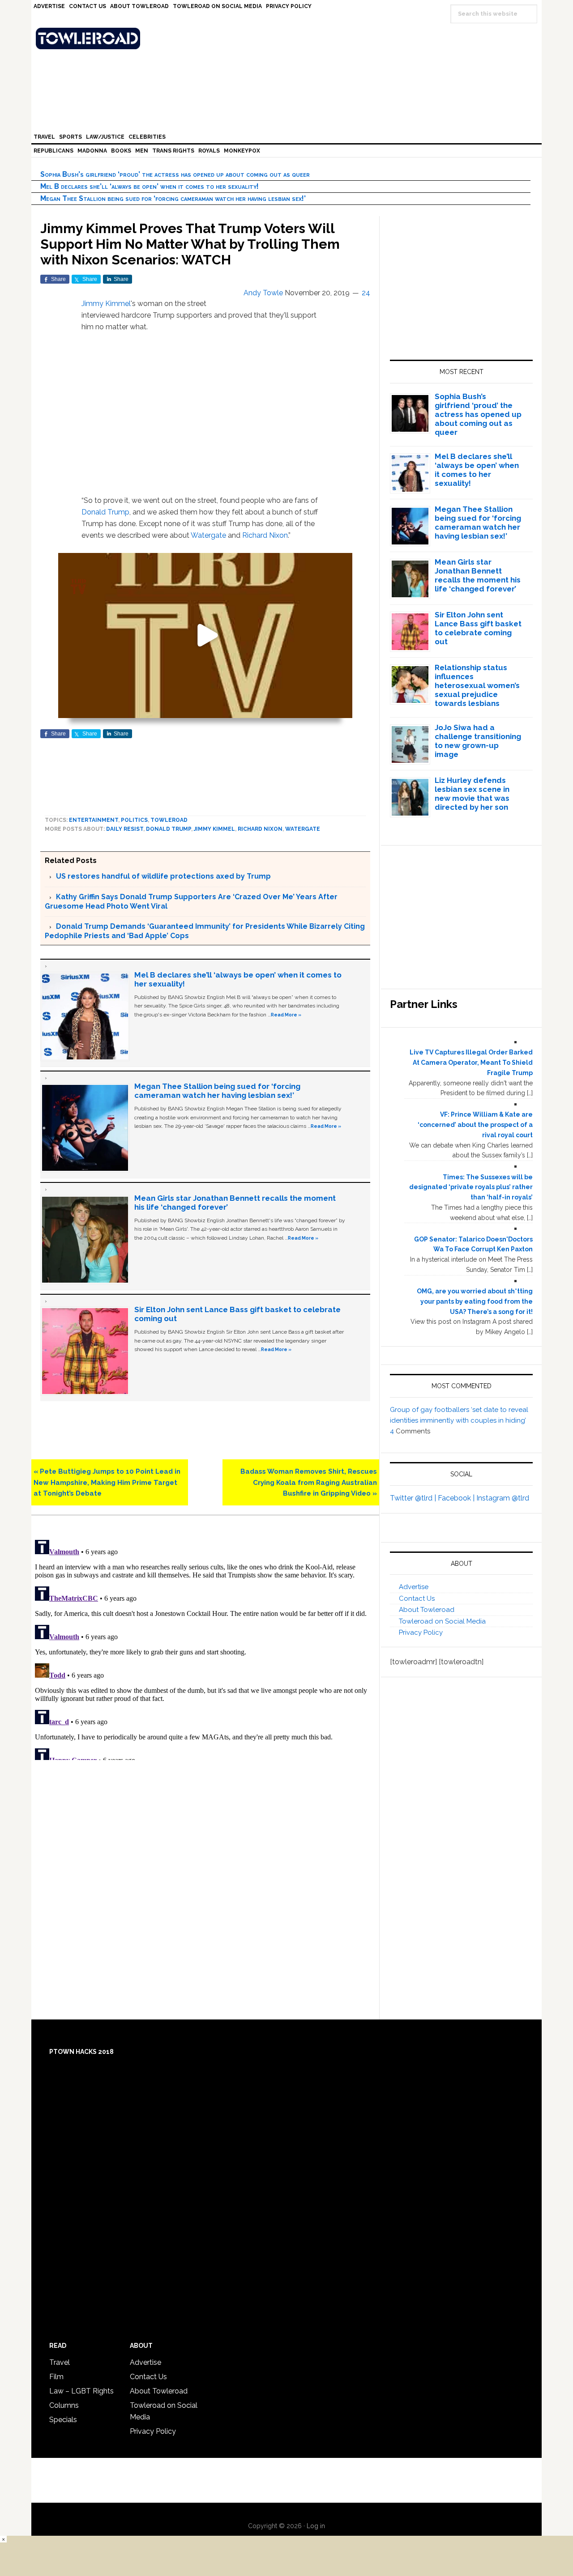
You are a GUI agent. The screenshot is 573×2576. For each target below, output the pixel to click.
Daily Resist (125, 829)
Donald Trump (105, 512)
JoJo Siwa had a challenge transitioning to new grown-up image (478, 741)
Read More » (286, 1015)
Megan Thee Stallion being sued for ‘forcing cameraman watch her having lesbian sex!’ (173, 198)
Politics (134, 820)
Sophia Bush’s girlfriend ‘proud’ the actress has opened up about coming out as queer (175, 174)
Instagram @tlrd (503, 1498)
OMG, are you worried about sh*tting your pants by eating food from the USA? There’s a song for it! (475, 1301)
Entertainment (94, 820)
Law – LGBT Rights (81, 2391)
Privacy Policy (421, 1632)
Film (56, 2377)
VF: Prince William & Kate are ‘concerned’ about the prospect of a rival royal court (475, 1125)
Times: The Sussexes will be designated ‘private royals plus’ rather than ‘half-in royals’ (471, 1187)
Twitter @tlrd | (414, 1498)
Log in (316, 2526)
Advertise (414, 1587)
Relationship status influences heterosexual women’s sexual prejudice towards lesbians (477, 685)
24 (366, 293)
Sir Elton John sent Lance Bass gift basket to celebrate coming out (478, 628)
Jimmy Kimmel (106, 304)
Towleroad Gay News (289, 38)
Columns (64, 2405)
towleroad (169, 820)
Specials (63, 2420)
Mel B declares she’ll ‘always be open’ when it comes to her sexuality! (150, 186)
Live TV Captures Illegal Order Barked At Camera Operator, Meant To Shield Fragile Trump (471, 1063)
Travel (60, 2362)
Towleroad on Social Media (442, 1621)
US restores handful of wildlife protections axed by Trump (163, 876)
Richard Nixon (265, 535)
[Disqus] (205, 1648)
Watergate (208, 535)
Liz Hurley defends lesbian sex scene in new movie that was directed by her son (472, 794)
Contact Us (417, 1598)
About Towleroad (427, 1610)
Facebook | (457, 1498)
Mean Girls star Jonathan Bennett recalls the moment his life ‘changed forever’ (478, 575)
